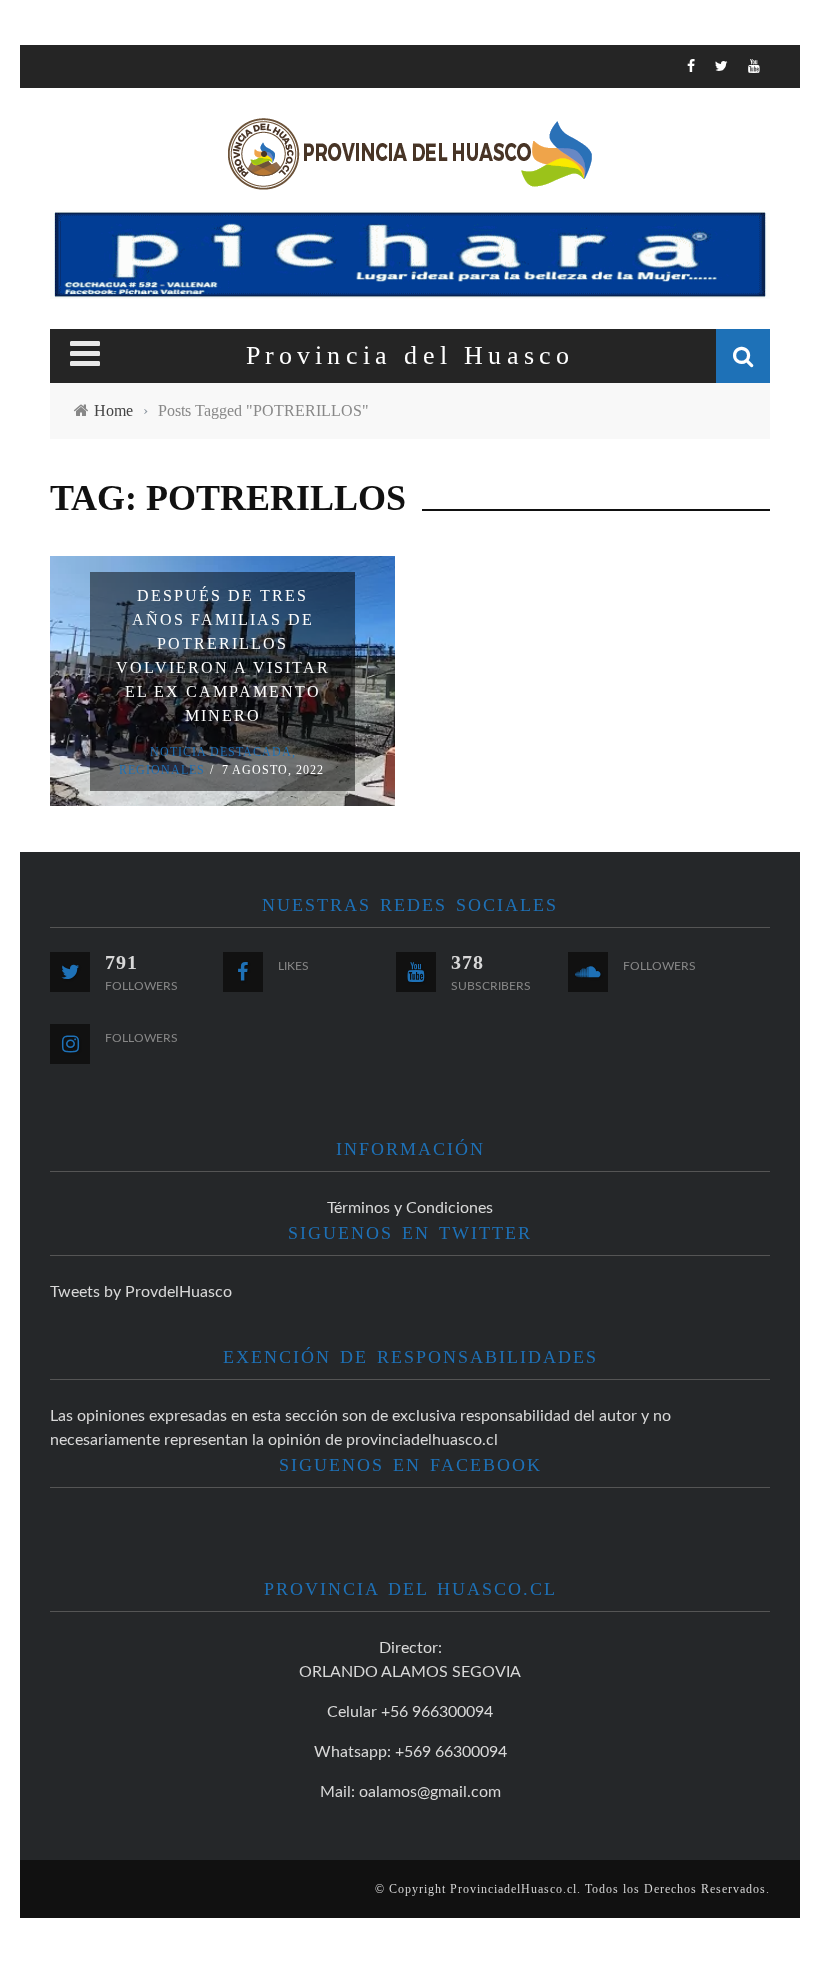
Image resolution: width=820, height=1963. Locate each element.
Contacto (91, 339)
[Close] (50, 75)
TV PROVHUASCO (115, 216)
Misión (78, 257)
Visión (77, 298)
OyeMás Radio (109, 175)
